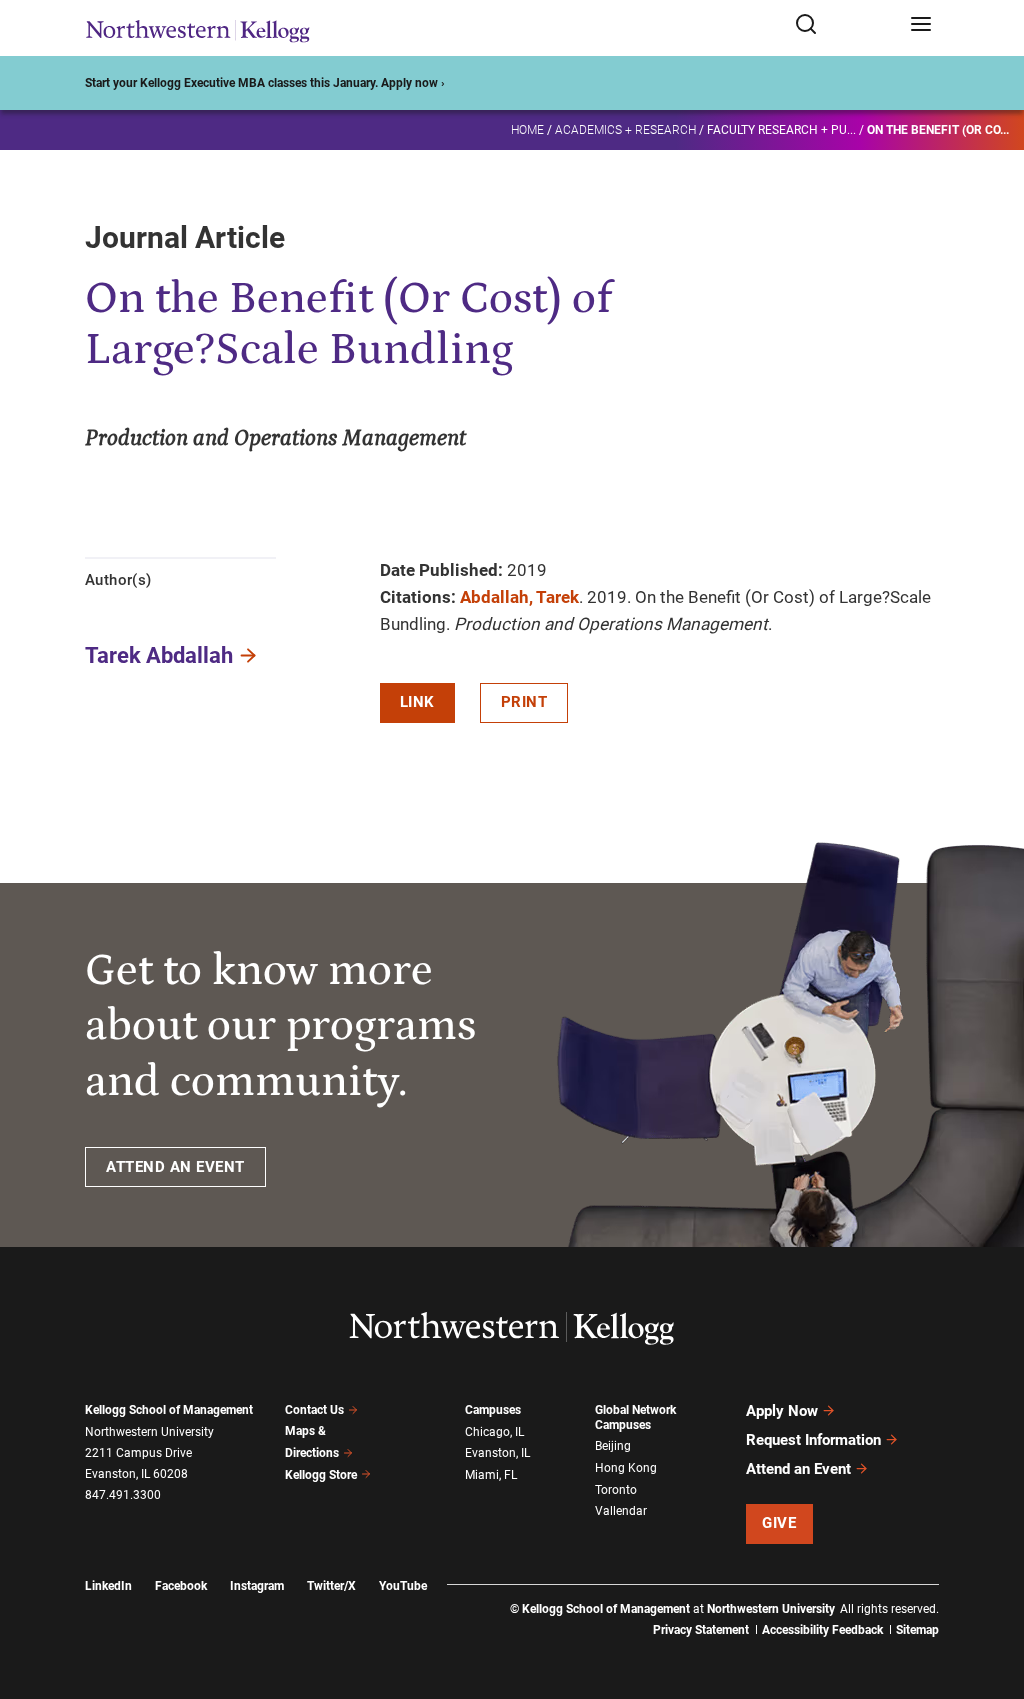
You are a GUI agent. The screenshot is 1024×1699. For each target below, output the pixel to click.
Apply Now (782, 1411)
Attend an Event (798, 1469)
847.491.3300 (123, 1495)
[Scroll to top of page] (990, 1595)
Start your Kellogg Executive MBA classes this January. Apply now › (265, 83)
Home (527, 130)
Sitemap (917, 1630)
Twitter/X (331, 1586)
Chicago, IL (494, 1432)
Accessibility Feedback (822, 1630)
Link (417, 702)
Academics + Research (625, 130)
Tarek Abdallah (159, 655)
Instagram (257, 1586)
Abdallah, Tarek (519, 597)
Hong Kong (626, 1468)
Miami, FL (491, 1475)
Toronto (616, 1490)
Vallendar (621, 1511)
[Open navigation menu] (921, 25)
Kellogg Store (321, 1475)
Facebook (181, 1586)
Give (779, 1523)
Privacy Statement (701, 1630)
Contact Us (314, 1410)
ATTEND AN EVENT (175, 1167)
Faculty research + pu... (781, 130)
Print (524, 702)
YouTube (403, 1586)
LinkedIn (108, 1586)
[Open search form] (845, 25)
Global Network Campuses (635, 1417)
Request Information (813, 1440)
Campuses (493, 1410)
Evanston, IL (497, 1453)
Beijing (613, 1446)
